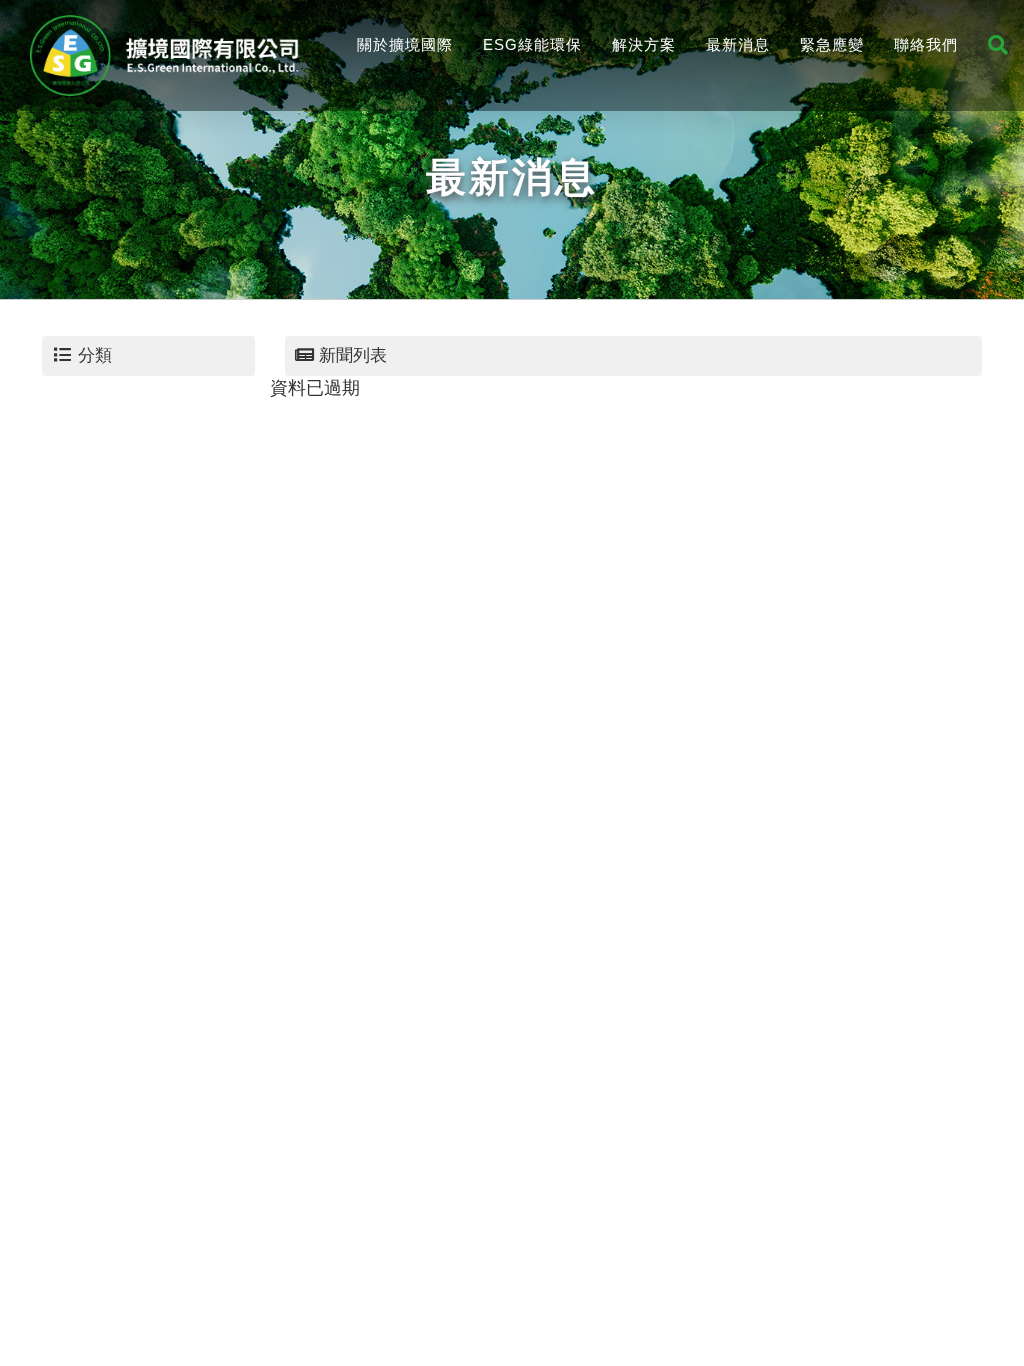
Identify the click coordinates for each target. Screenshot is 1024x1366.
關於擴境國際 (405, 44)
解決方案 (644, 44)
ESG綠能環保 (532, 44)
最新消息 (738, 44)
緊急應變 (832, 44)
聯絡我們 (926, 44)
